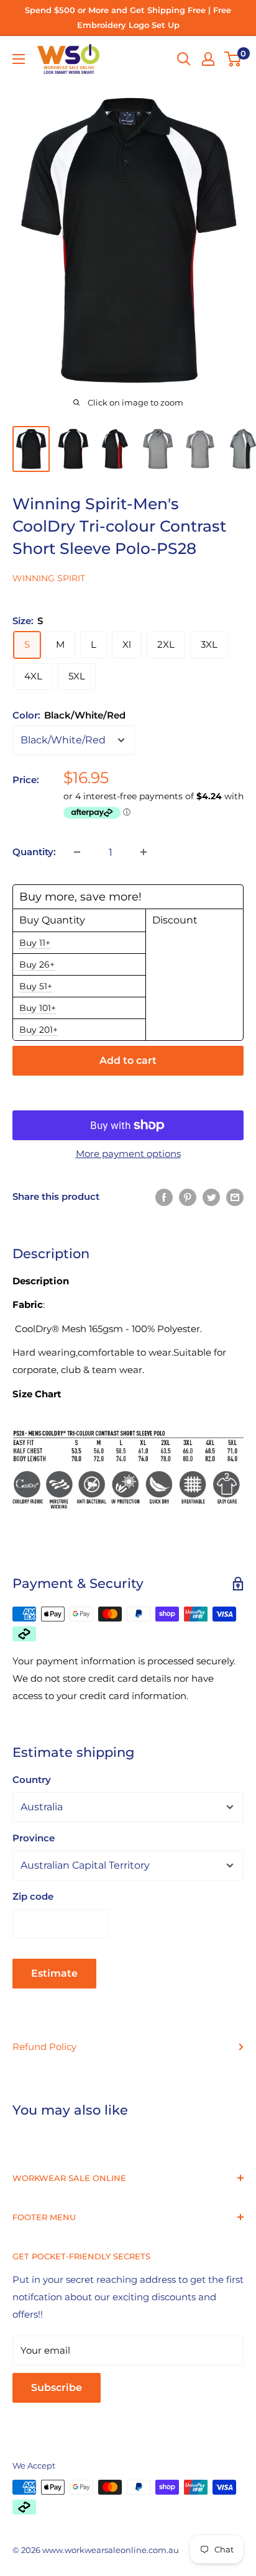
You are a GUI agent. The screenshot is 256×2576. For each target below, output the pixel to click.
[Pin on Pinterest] (188, 1196)
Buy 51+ (36, 986)
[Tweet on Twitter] (211, 1196)
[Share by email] (235, 1196)
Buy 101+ (38, 1008)
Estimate (54, 1973)
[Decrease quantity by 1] (77, 852)
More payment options (128, 1154)
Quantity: (34, 852)
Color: (69, 715)
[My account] (208, 59)
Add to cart (128, 1060)
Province (34, 1838)
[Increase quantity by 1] (144, 852)
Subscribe (57, 2388)
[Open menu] (19, 59)
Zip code (33, 1896)
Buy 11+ (35, 943)
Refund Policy (44, 2047)
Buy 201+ (39, 1030)
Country (32, 1780)
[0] (233, 59)
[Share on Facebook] (164, 1196)
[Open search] (184, 59)
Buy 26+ (37, 964)
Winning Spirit (49, 578)
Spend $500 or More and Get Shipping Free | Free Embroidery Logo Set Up (128, 17)
